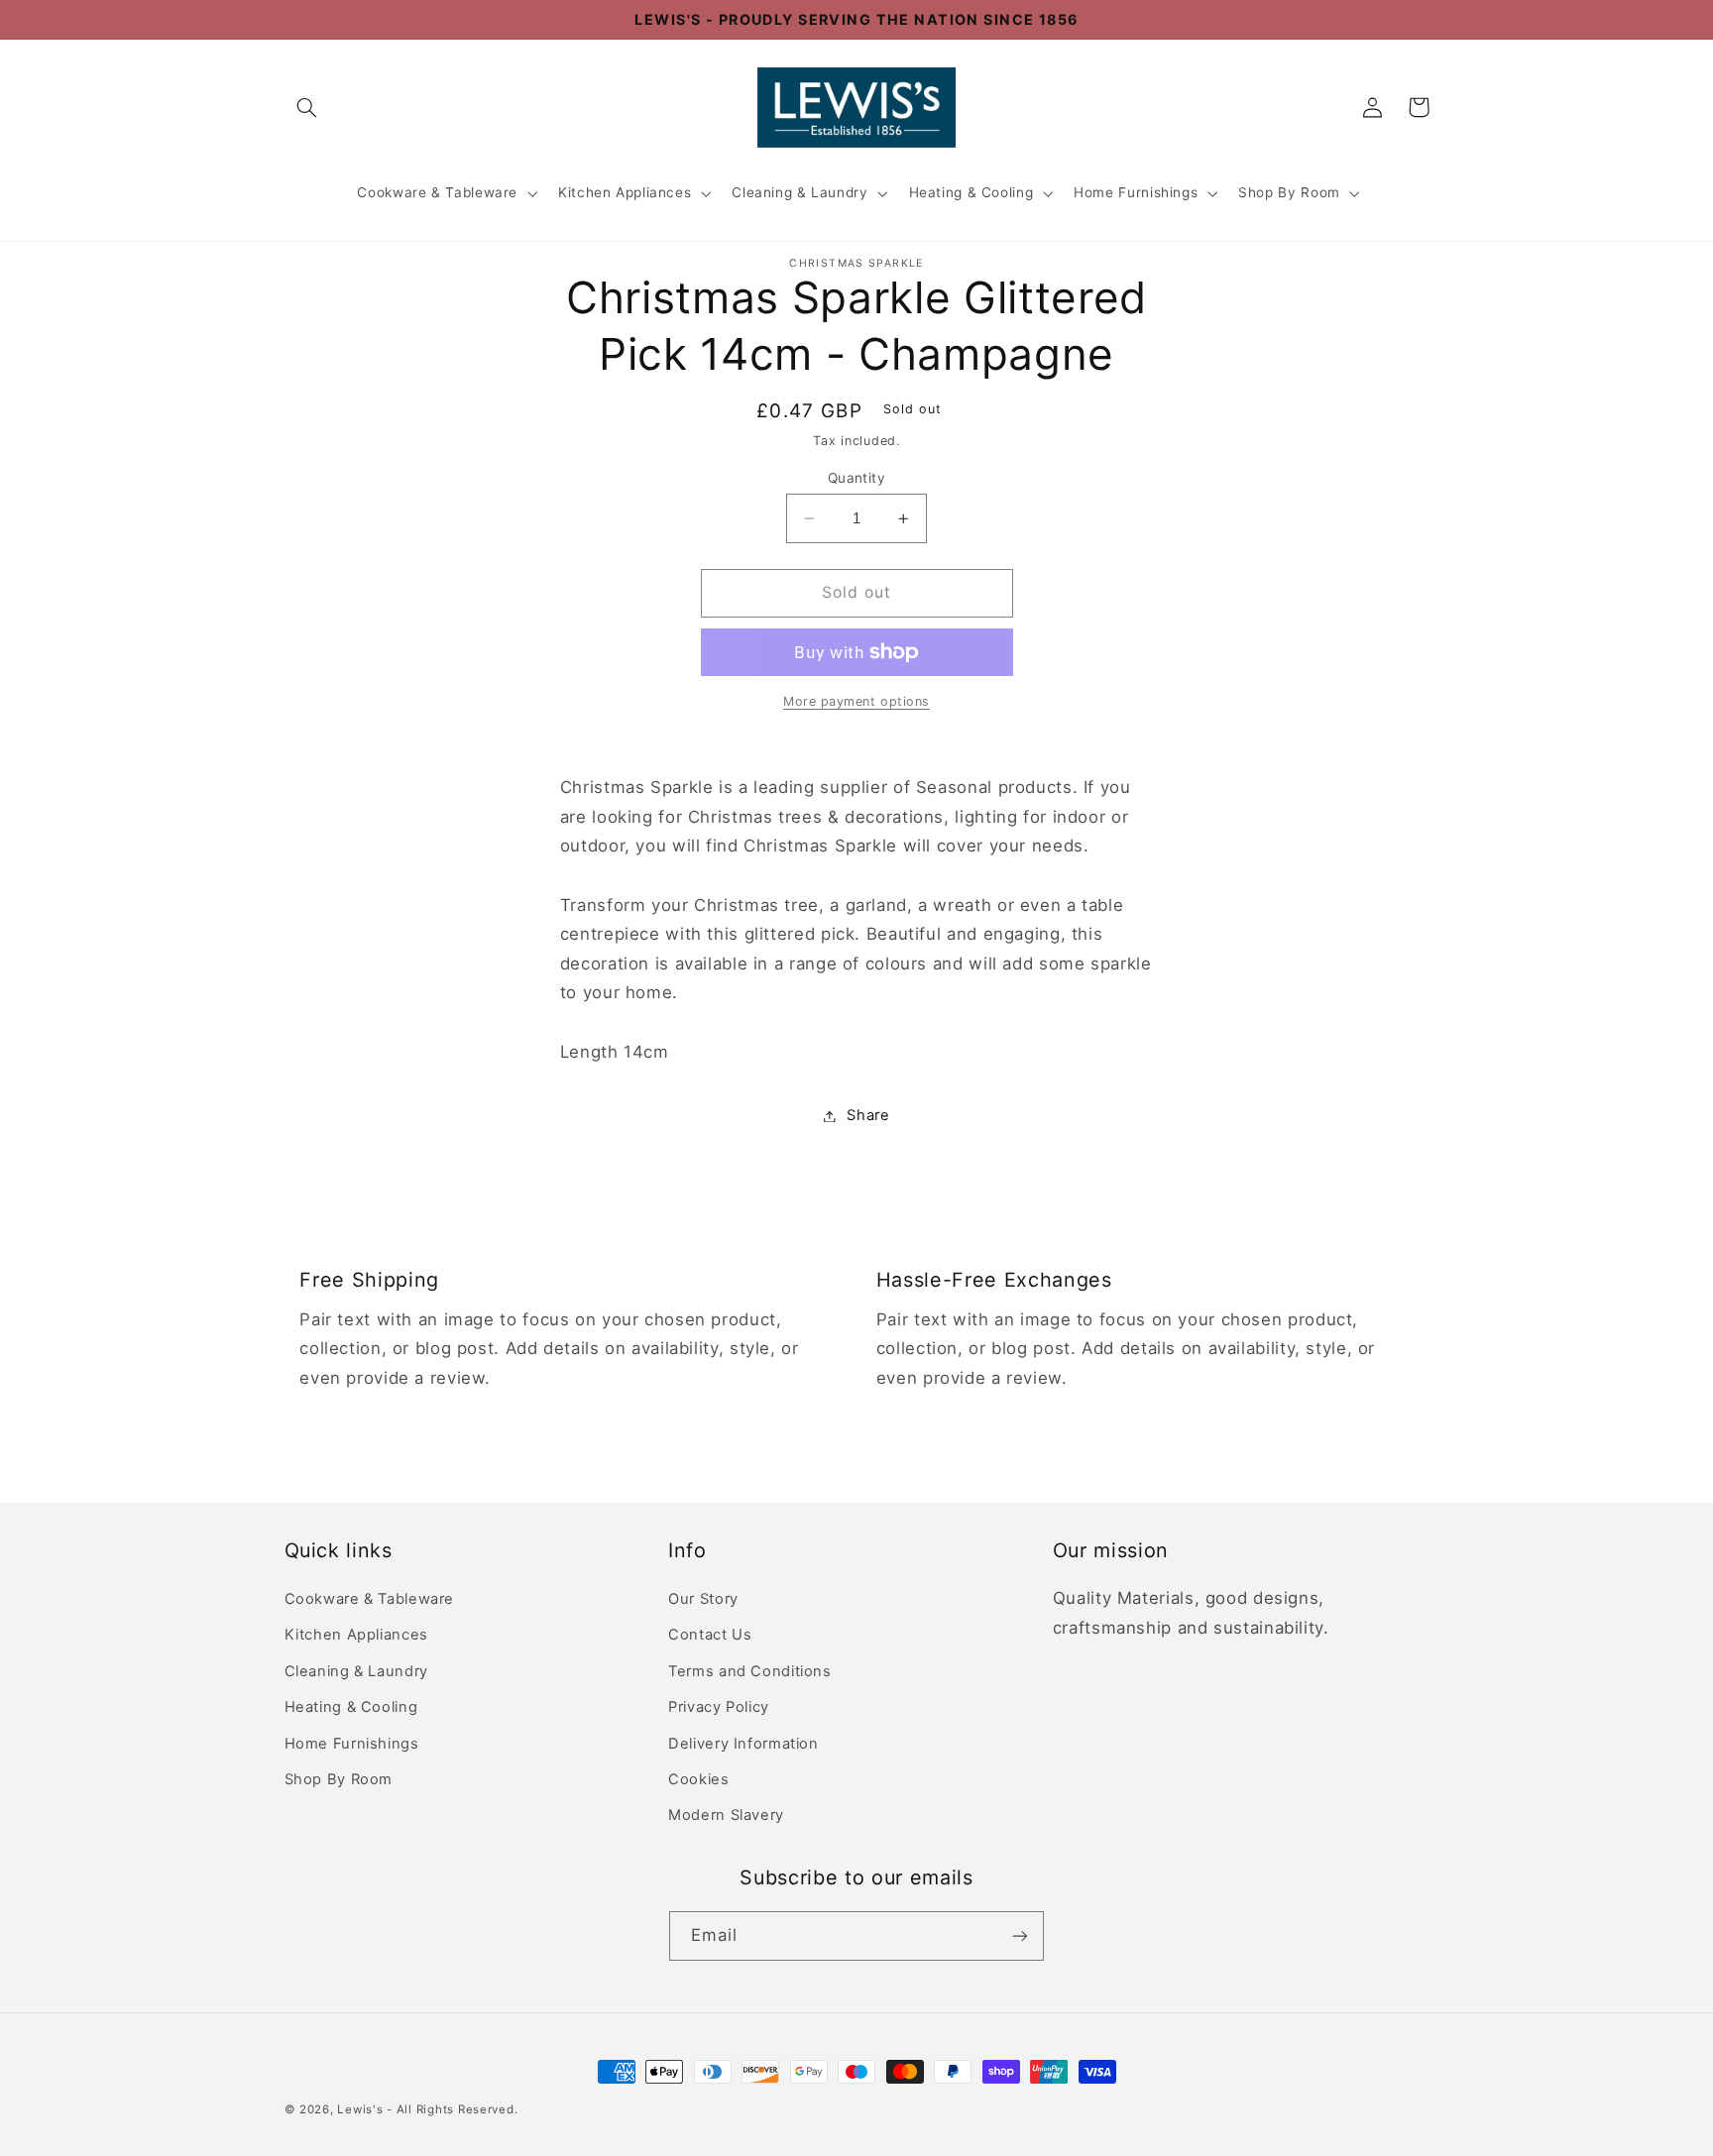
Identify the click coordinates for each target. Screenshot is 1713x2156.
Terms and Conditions (750, 1671)
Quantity (856, 478)
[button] (307, 107)
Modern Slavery (726, 1815)
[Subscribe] (1020, 1935)
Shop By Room (1289, 192)
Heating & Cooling (971, 192)
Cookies (698, 1779)
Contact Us (710, 1635)
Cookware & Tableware (437, 192)
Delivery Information (743, 1744)
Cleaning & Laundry (799, 192)
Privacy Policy (719, 1707)
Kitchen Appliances (625, 192)
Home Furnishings (1136, 192)
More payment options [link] (856, 701)
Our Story (703, 1599)
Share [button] (868, 1115)
